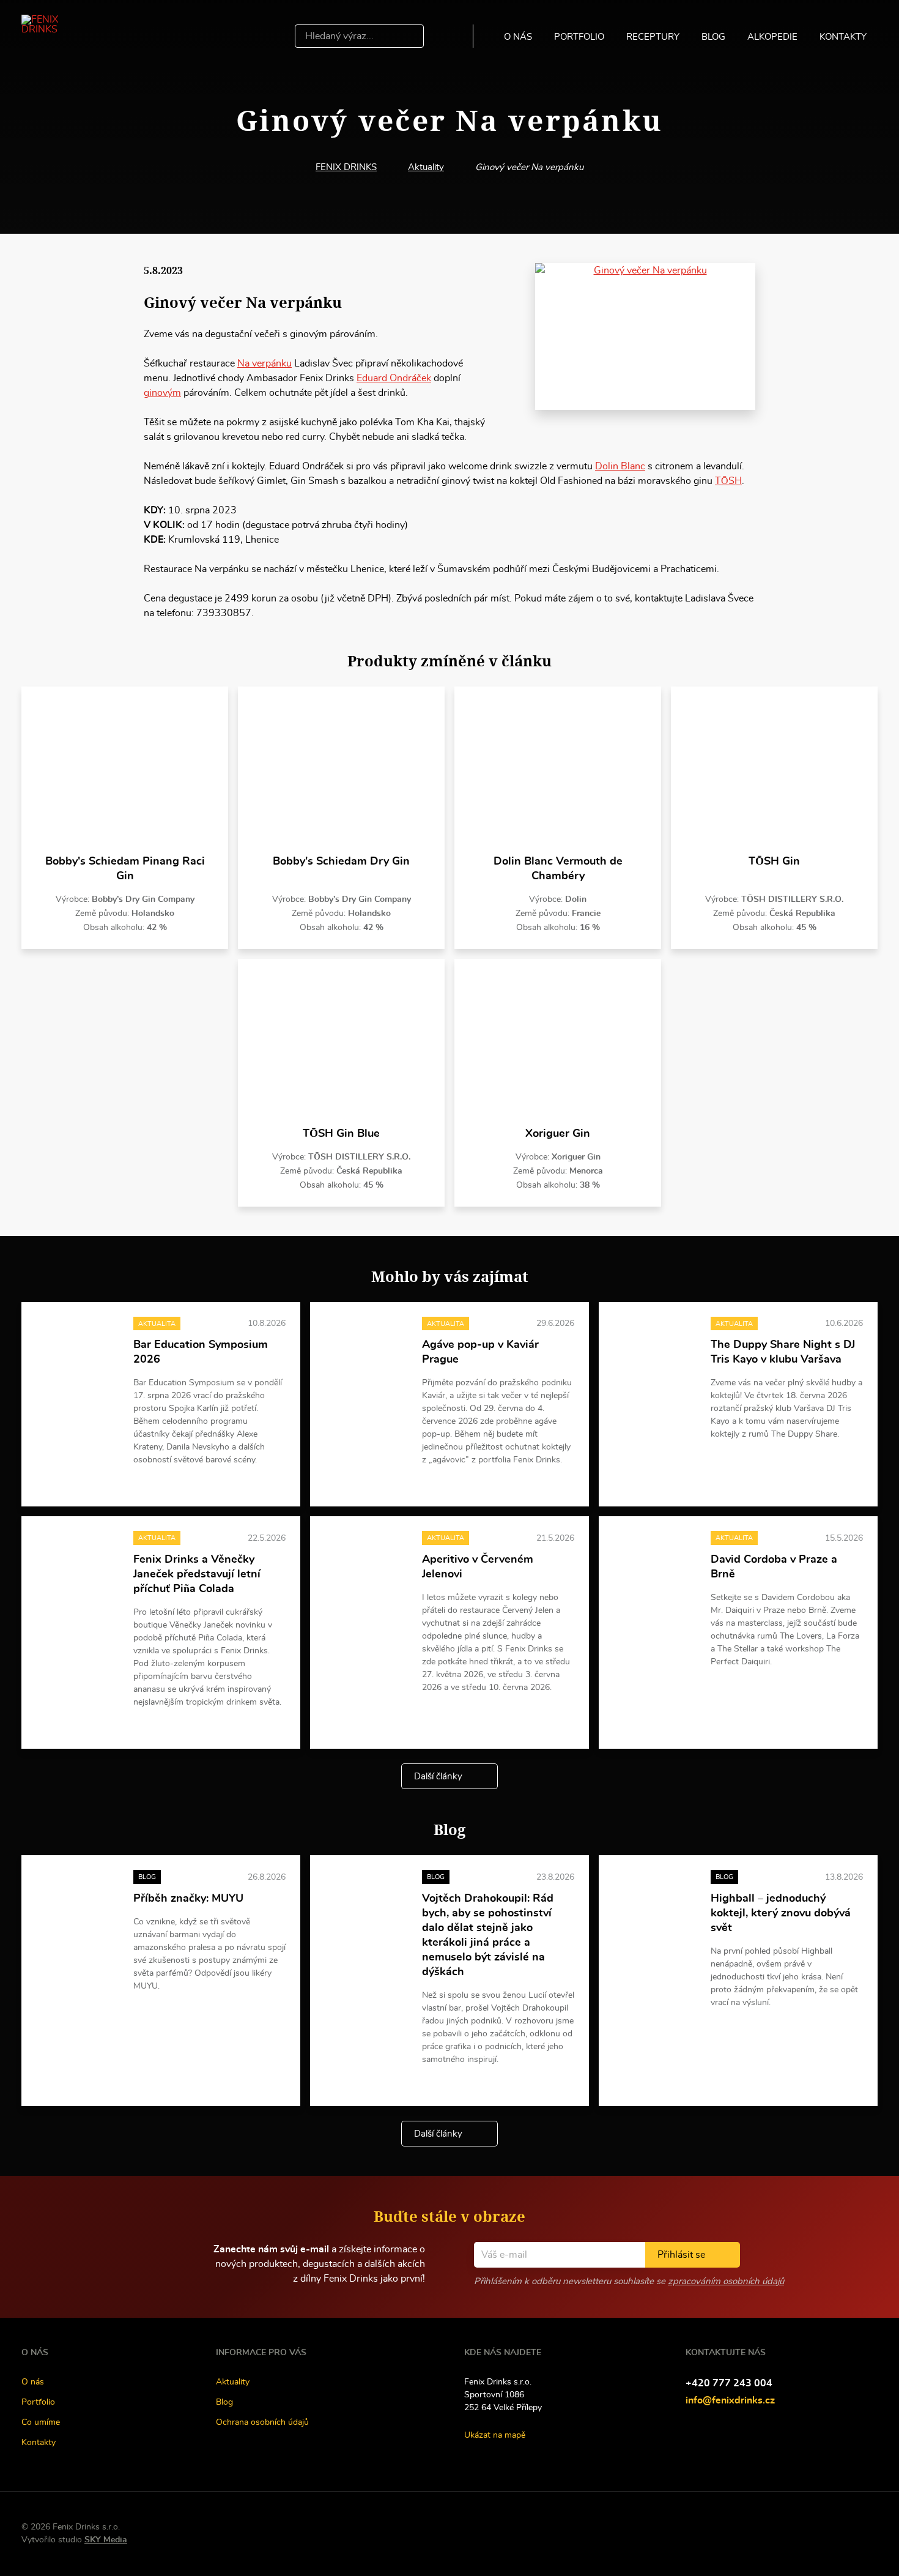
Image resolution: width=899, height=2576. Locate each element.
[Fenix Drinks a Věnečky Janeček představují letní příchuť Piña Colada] (77, 1562)
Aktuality (426, 167)
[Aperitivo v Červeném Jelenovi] (366, 1562)
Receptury (653, 37)
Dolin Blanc (620, 466)
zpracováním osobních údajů (726, 2281)
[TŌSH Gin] (774, 771)
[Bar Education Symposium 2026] (77, 1348)
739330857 (224, 613)
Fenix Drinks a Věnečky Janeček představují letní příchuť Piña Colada (197, 1574)
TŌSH (728, 481)
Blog (713, 37)
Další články (438, 1777)
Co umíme (41, 2422)
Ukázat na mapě (495, 2435)
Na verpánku (265, 363)
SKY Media (106, 2540)
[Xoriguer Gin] (558, 1043)
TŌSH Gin (774, 862)
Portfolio (579, 37)
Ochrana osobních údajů (262, 2422)
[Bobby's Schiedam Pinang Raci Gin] (125, 771)
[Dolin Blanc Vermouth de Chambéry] (558, 771)
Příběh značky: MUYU (188, 1899)
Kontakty (843, 37)
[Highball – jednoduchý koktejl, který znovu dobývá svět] (655, 1901)
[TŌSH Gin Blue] (341, 1043)
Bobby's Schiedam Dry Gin (341, 862)
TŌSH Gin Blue (341, 1134)
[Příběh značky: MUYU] (77, 1901)
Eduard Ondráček (394, 378)
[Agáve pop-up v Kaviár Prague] (366, 1348)
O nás (518, 37)
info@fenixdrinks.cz (730, 2400)
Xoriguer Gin (558, 1134)
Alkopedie (772, 37)
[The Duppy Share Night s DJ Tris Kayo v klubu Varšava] (655, 1348)
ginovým (162, 393)
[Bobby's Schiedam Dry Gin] (341, 771)
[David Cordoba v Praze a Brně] (655, 1562)
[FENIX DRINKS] (57, 36)
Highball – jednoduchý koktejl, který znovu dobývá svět (781, 1913)
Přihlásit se (681, 2255)
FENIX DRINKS (346, 167)
